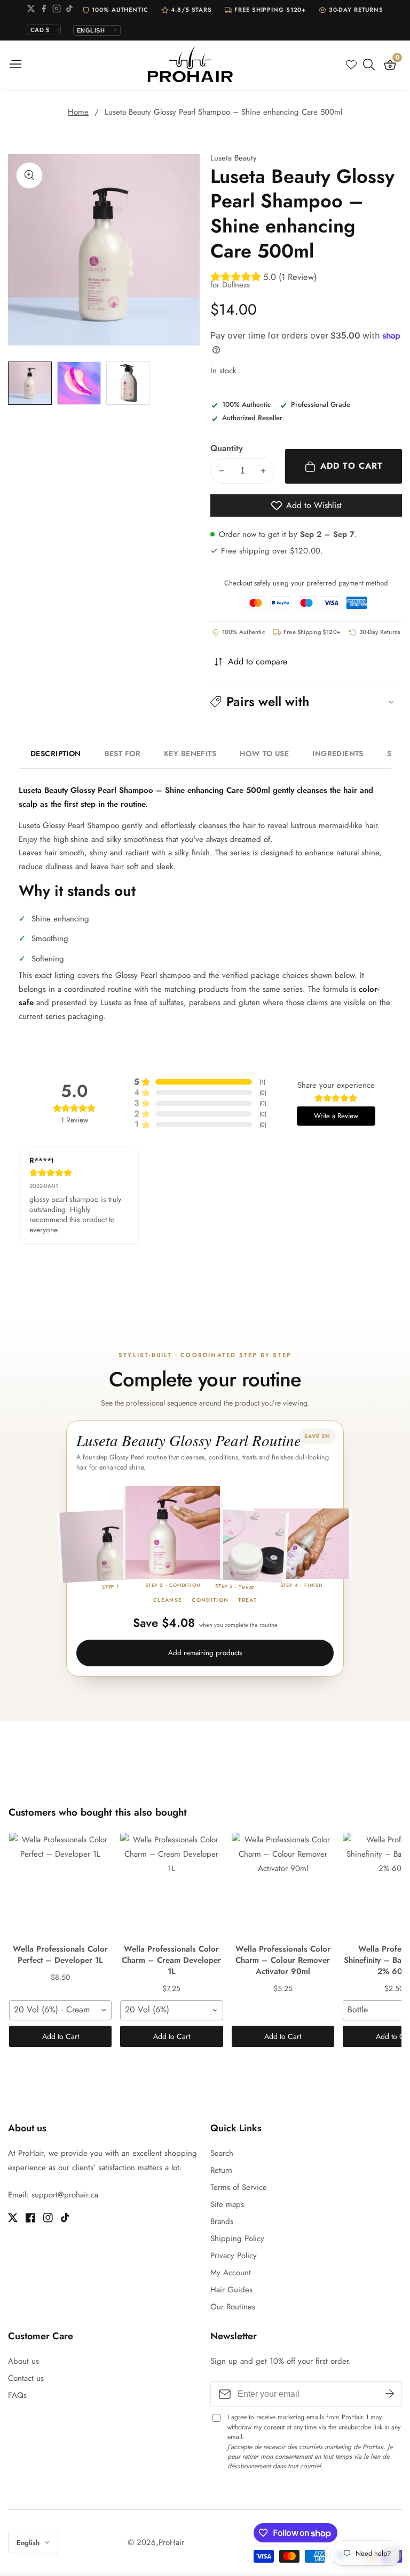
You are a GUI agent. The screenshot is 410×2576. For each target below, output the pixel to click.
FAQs (17, 2395)
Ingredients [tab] (338, 753)
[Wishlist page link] (351, 65)
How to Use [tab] (264, 753)
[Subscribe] (390, 2394)
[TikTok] (69, 10)
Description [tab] (56, 753)
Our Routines (233, 2307)
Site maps (227, 2204)
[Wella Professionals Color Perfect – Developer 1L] (60, 1886)
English (29, 2543)
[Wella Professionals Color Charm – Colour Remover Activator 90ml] (283, 1886)
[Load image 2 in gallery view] (79, 383)
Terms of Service (239, 2187)
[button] (306, 701)
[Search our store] (371, 65)
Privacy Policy (234, 2256)
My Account (231, 2273)
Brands (222, 2221)
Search (222, 2153)
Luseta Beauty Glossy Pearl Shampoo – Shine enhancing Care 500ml (223, 112)
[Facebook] (44, 10)
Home (78, 112)
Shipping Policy (237, 2238)
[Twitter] (31, 10)
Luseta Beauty (234, 158)
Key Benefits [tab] (190, 753)
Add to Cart (61, 2036)
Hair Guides (231, 2290)
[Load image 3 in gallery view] (128, 383)
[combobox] (60, 2010)
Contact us (26, 2378)
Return (221, 2170)
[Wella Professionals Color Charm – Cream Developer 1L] (171, 1886)
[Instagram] (57, 10)
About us (23, 2361)
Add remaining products (205, 1653)
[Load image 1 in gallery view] (30, 383)
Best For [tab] (123, 753)
